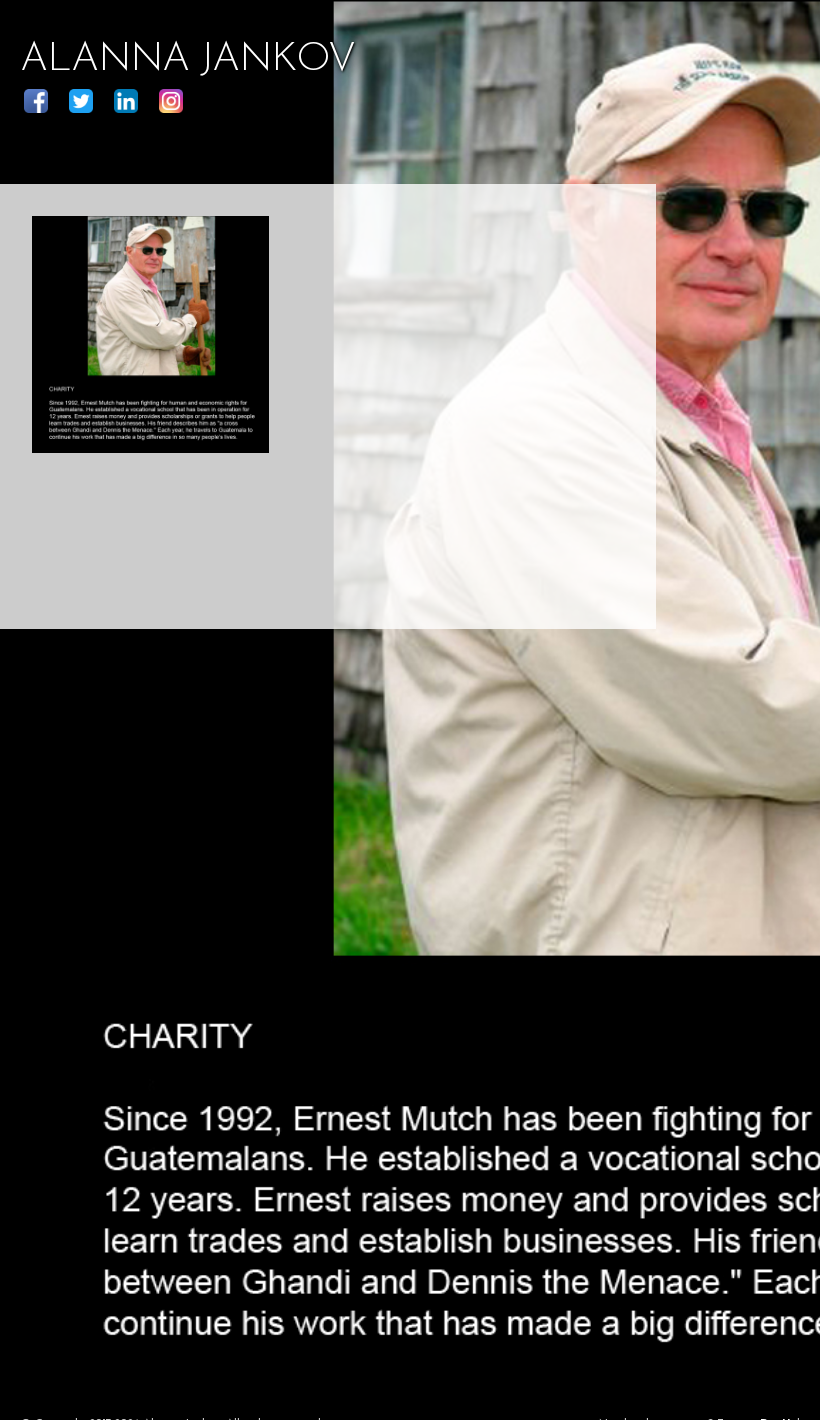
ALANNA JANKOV (187, 60)
